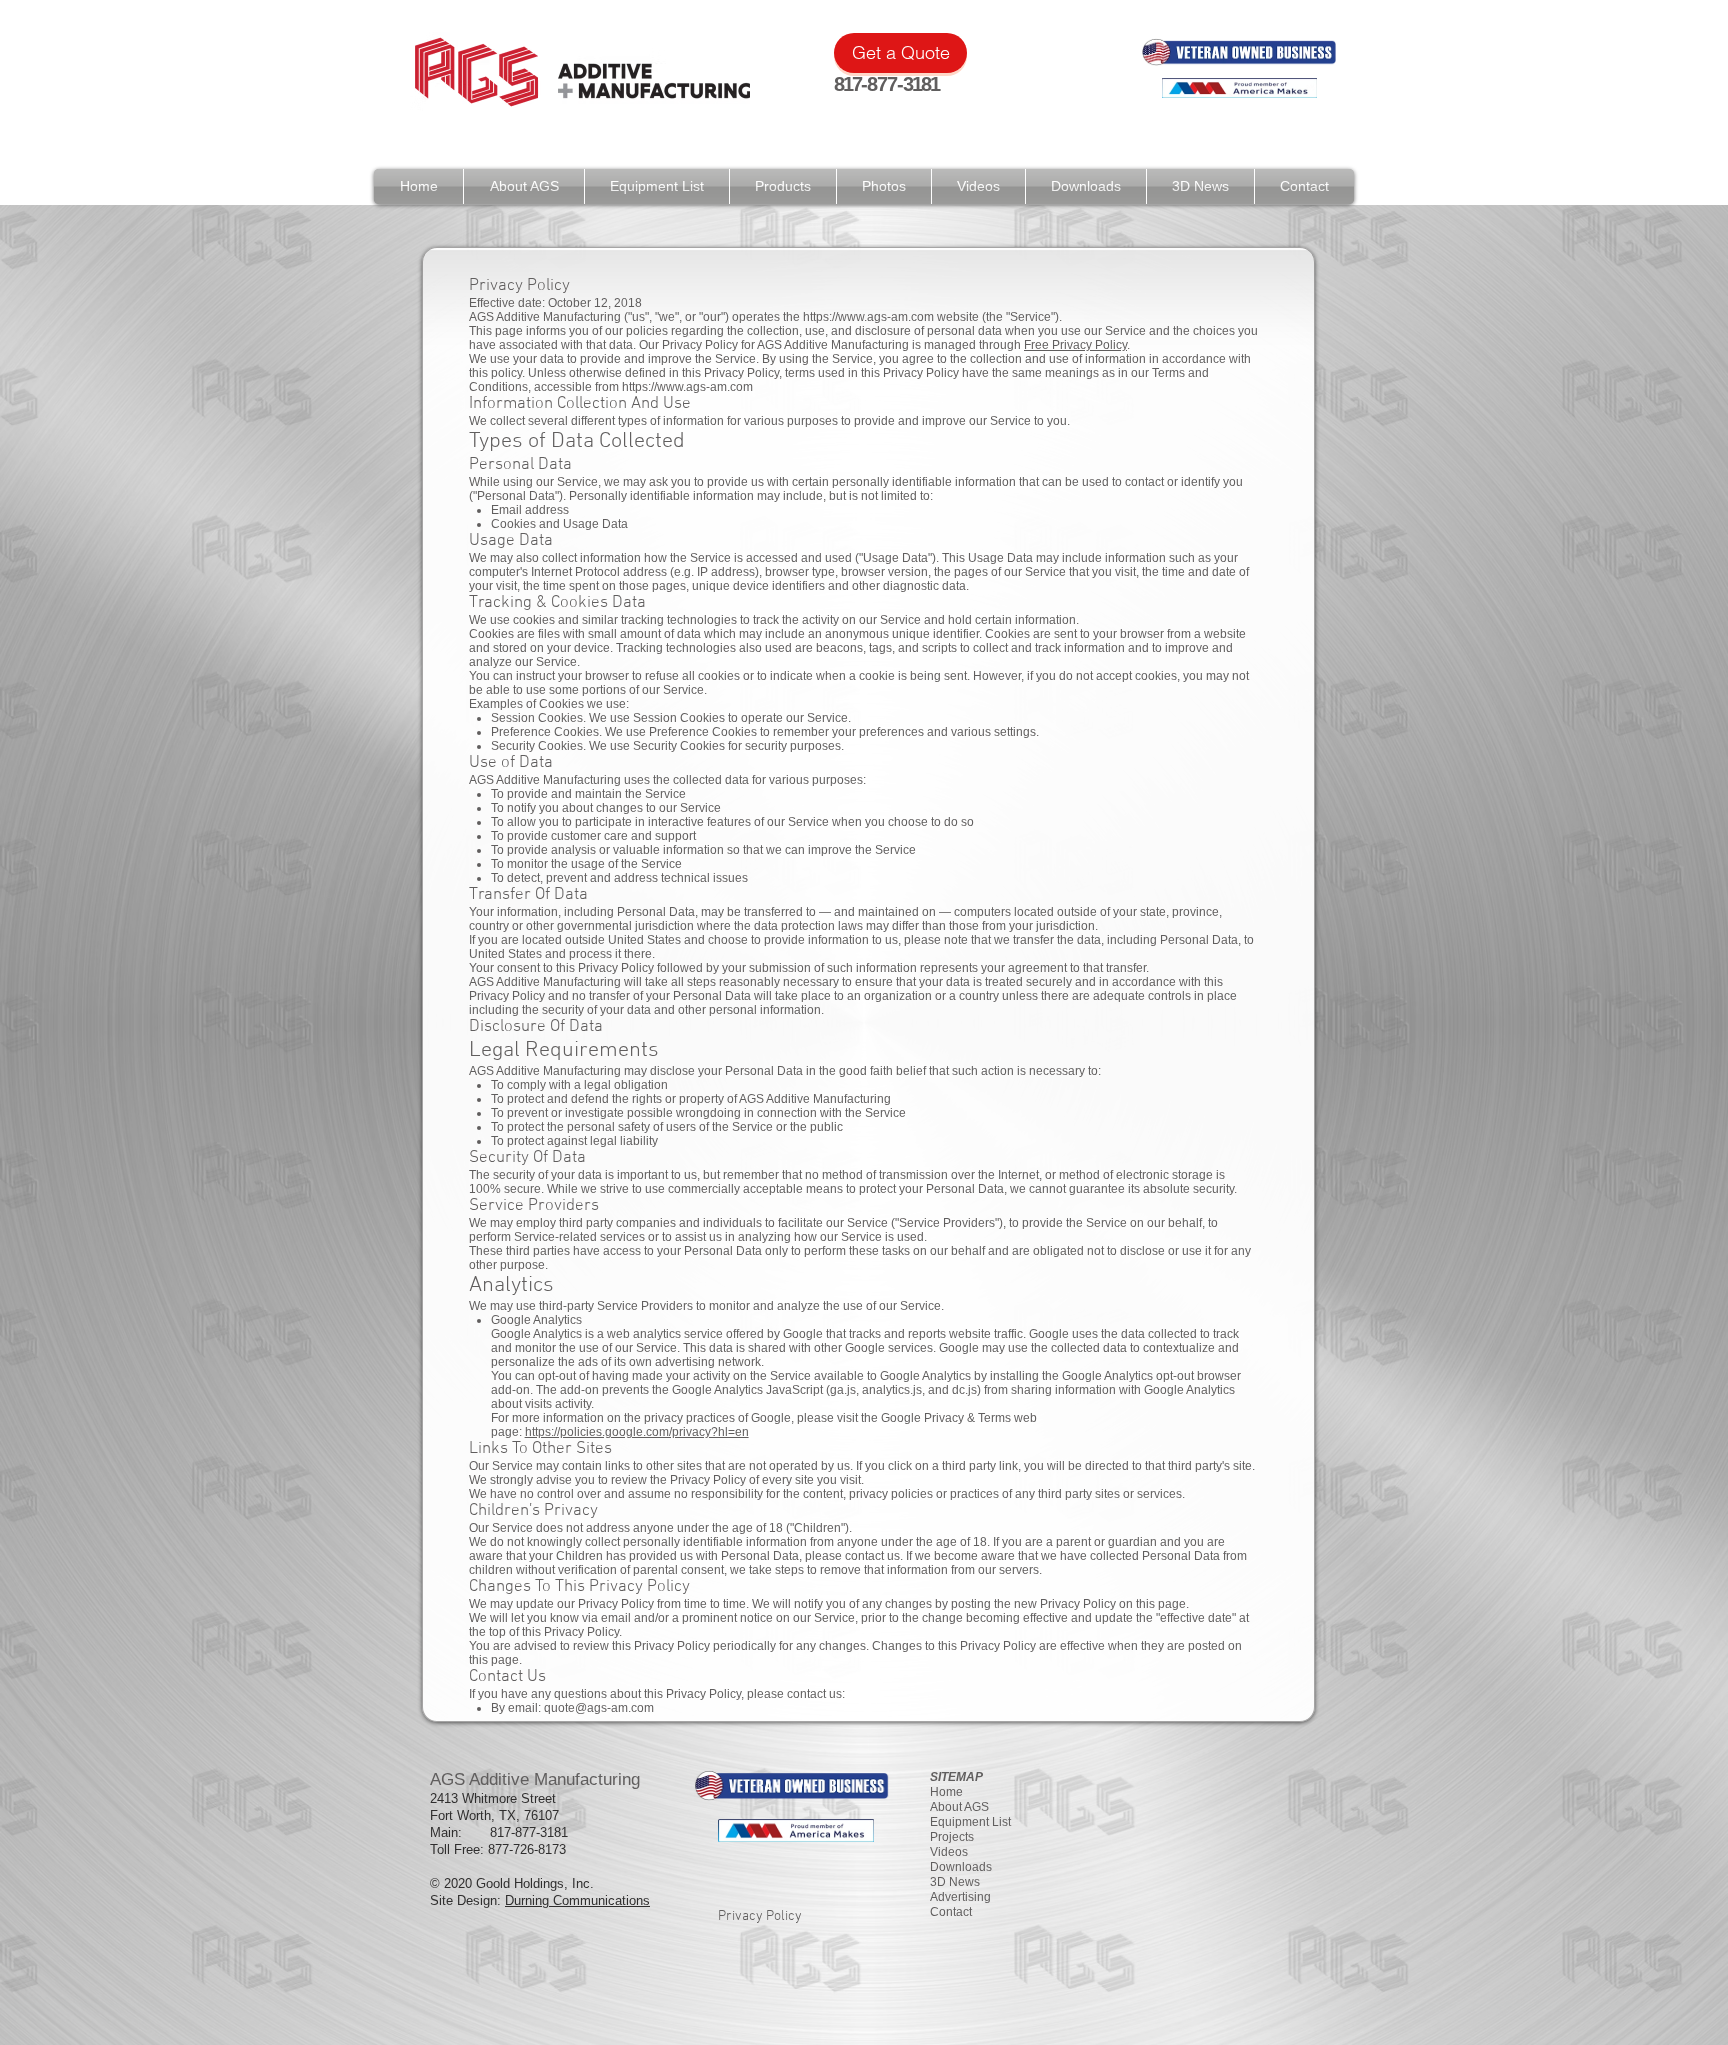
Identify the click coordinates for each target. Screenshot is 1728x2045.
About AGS (959, 1807)
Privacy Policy (760, 1916)
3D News (955, 1882)
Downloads (961, 1867)
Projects (952, 1837)
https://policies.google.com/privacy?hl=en (637, 1432)
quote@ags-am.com (599, 1708)
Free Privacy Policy (1075, 345)
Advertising (960, 1897)
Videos (949, 1852)
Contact (951, 1912)
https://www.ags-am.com (868, 317)
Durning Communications (577, 1900)
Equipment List (970, 1822)
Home (946, 1792)
